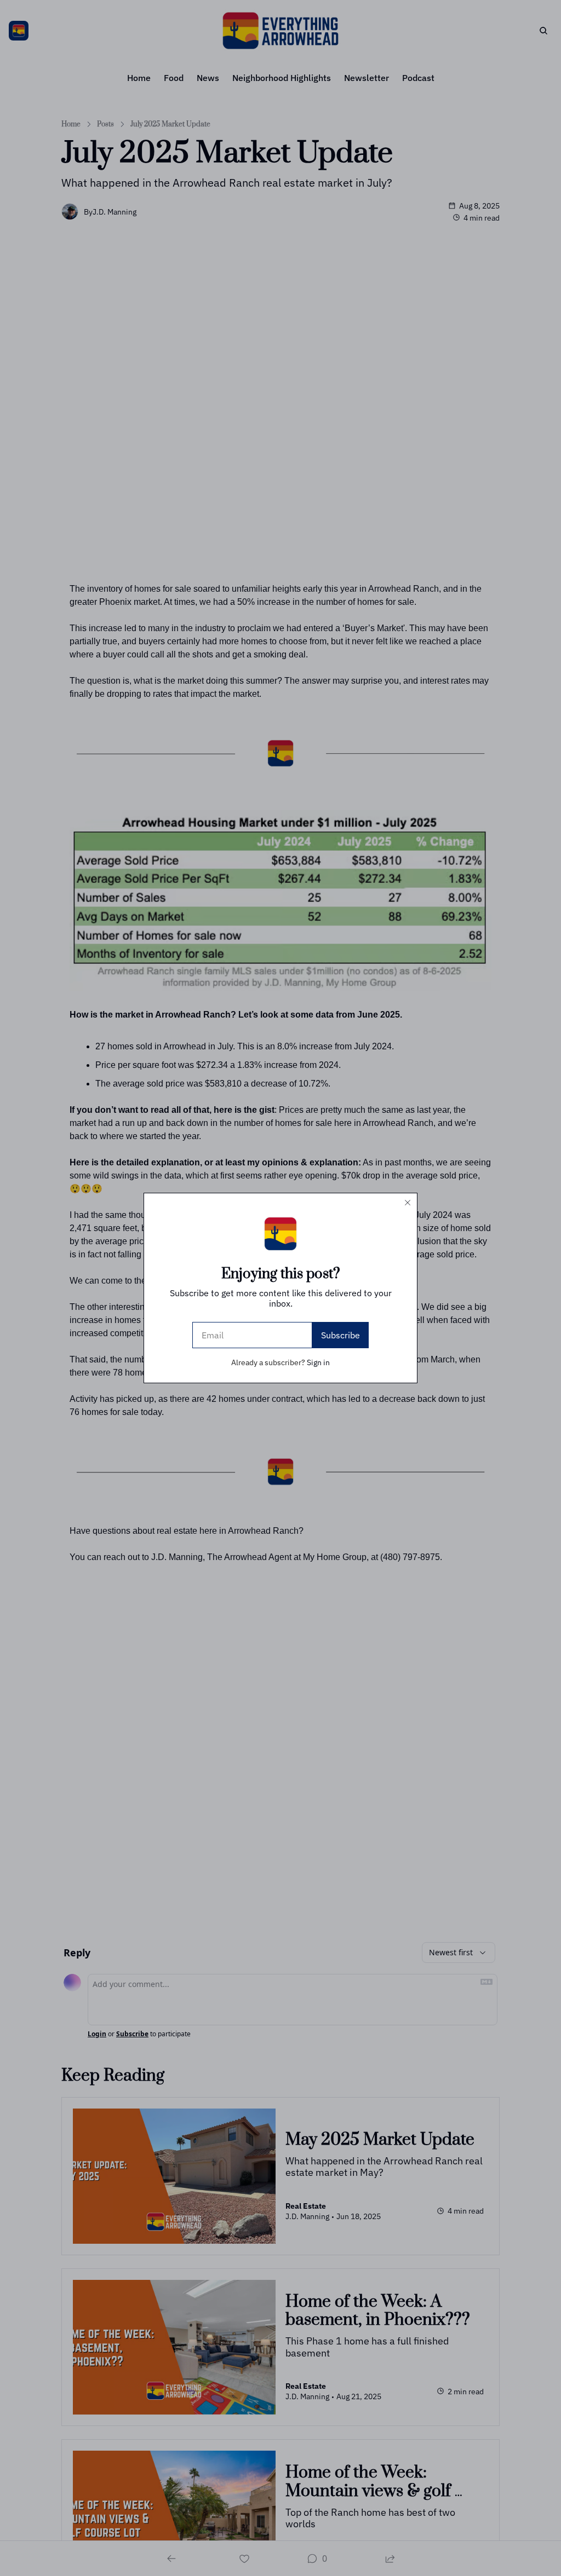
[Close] (408, 1203)
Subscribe (340, 1335)
